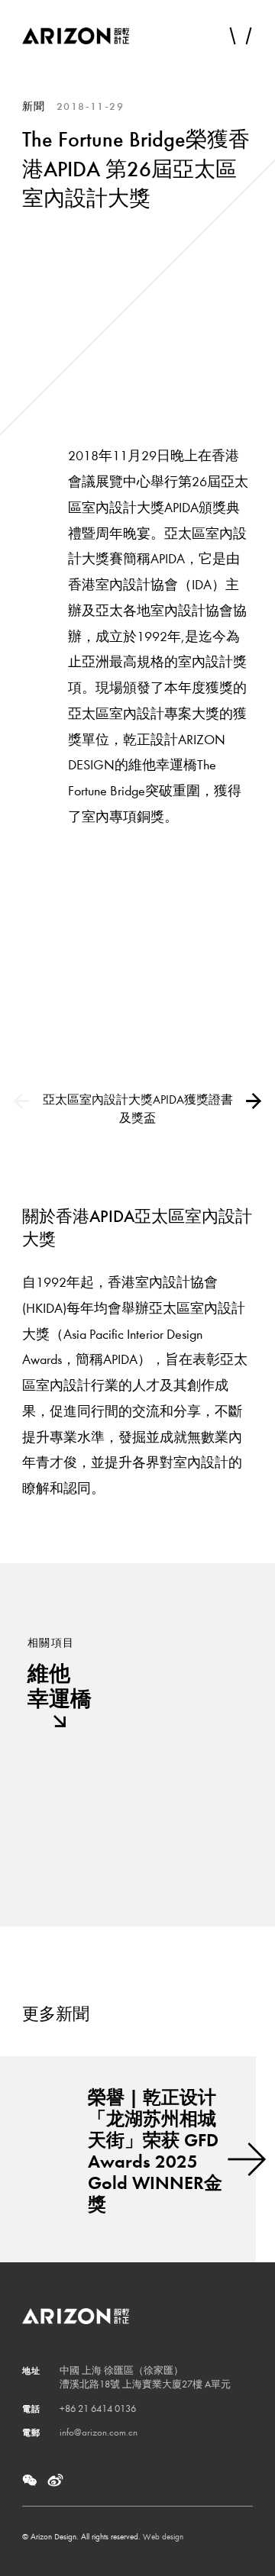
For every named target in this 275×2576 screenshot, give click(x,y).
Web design (163, 2537)
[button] (253, 1101)
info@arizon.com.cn (99, 2432)
